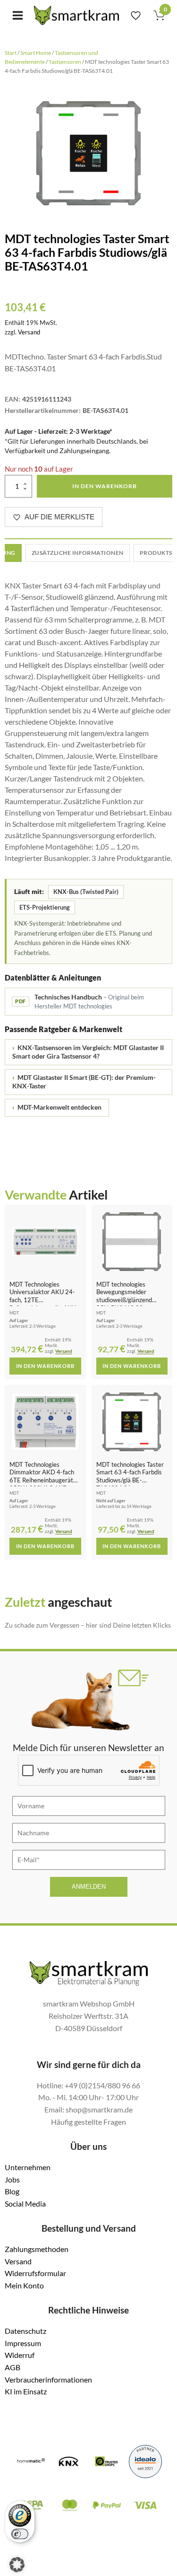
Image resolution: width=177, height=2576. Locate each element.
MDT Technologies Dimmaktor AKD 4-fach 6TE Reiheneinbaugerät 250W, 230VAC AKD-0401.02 (42, 1480)
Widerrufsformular (35, 2273)
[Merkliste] (136, 15)
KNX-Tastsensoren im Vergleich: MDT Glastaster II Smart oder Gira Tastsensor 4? (88, 1052)
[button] (17, 2565)
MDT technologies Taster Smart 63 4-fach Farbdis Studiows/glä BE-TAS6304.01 (130, 1476)
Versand (29, 332)
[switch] (20, 2534)
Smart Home (36, 53)
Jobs (12, 2179)
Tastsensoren (65, 62)
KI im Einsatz (26, 2391)
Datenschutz (25, 2331)
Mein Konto (24, 2285)
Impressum (23, 2343)
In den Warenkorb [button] (45, 1366)
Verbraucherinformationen (48, 2379)
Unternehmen (28, 2167)
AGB (13, 2367)
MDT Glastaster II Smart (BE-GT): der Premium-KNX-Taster (84, 1082)
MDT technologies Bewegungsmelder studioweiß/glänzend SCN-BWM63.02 (124, 1296)
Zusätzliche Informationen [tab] (78, 553)
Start (11, 53)
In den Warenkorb (105, 486)
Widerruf (20, 2355)
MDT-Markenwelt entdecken (57, 1107)
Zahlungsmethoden (37, 2249)
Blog (12, 2191)
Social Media (25, 2204)
